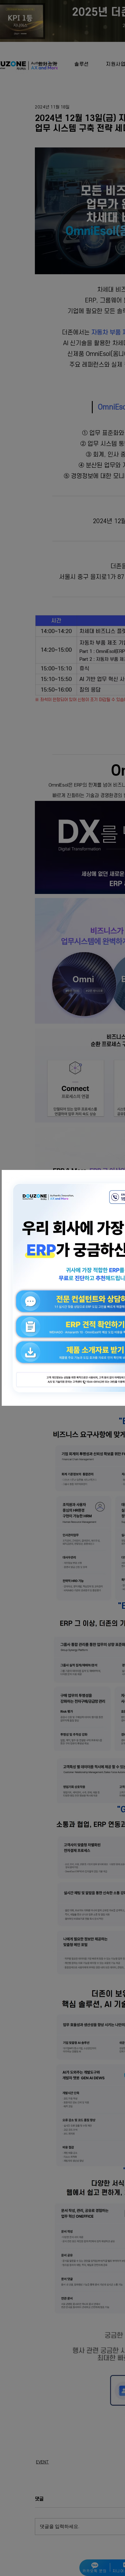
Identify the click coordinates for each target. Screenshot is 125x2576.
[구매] (60, 1255)
